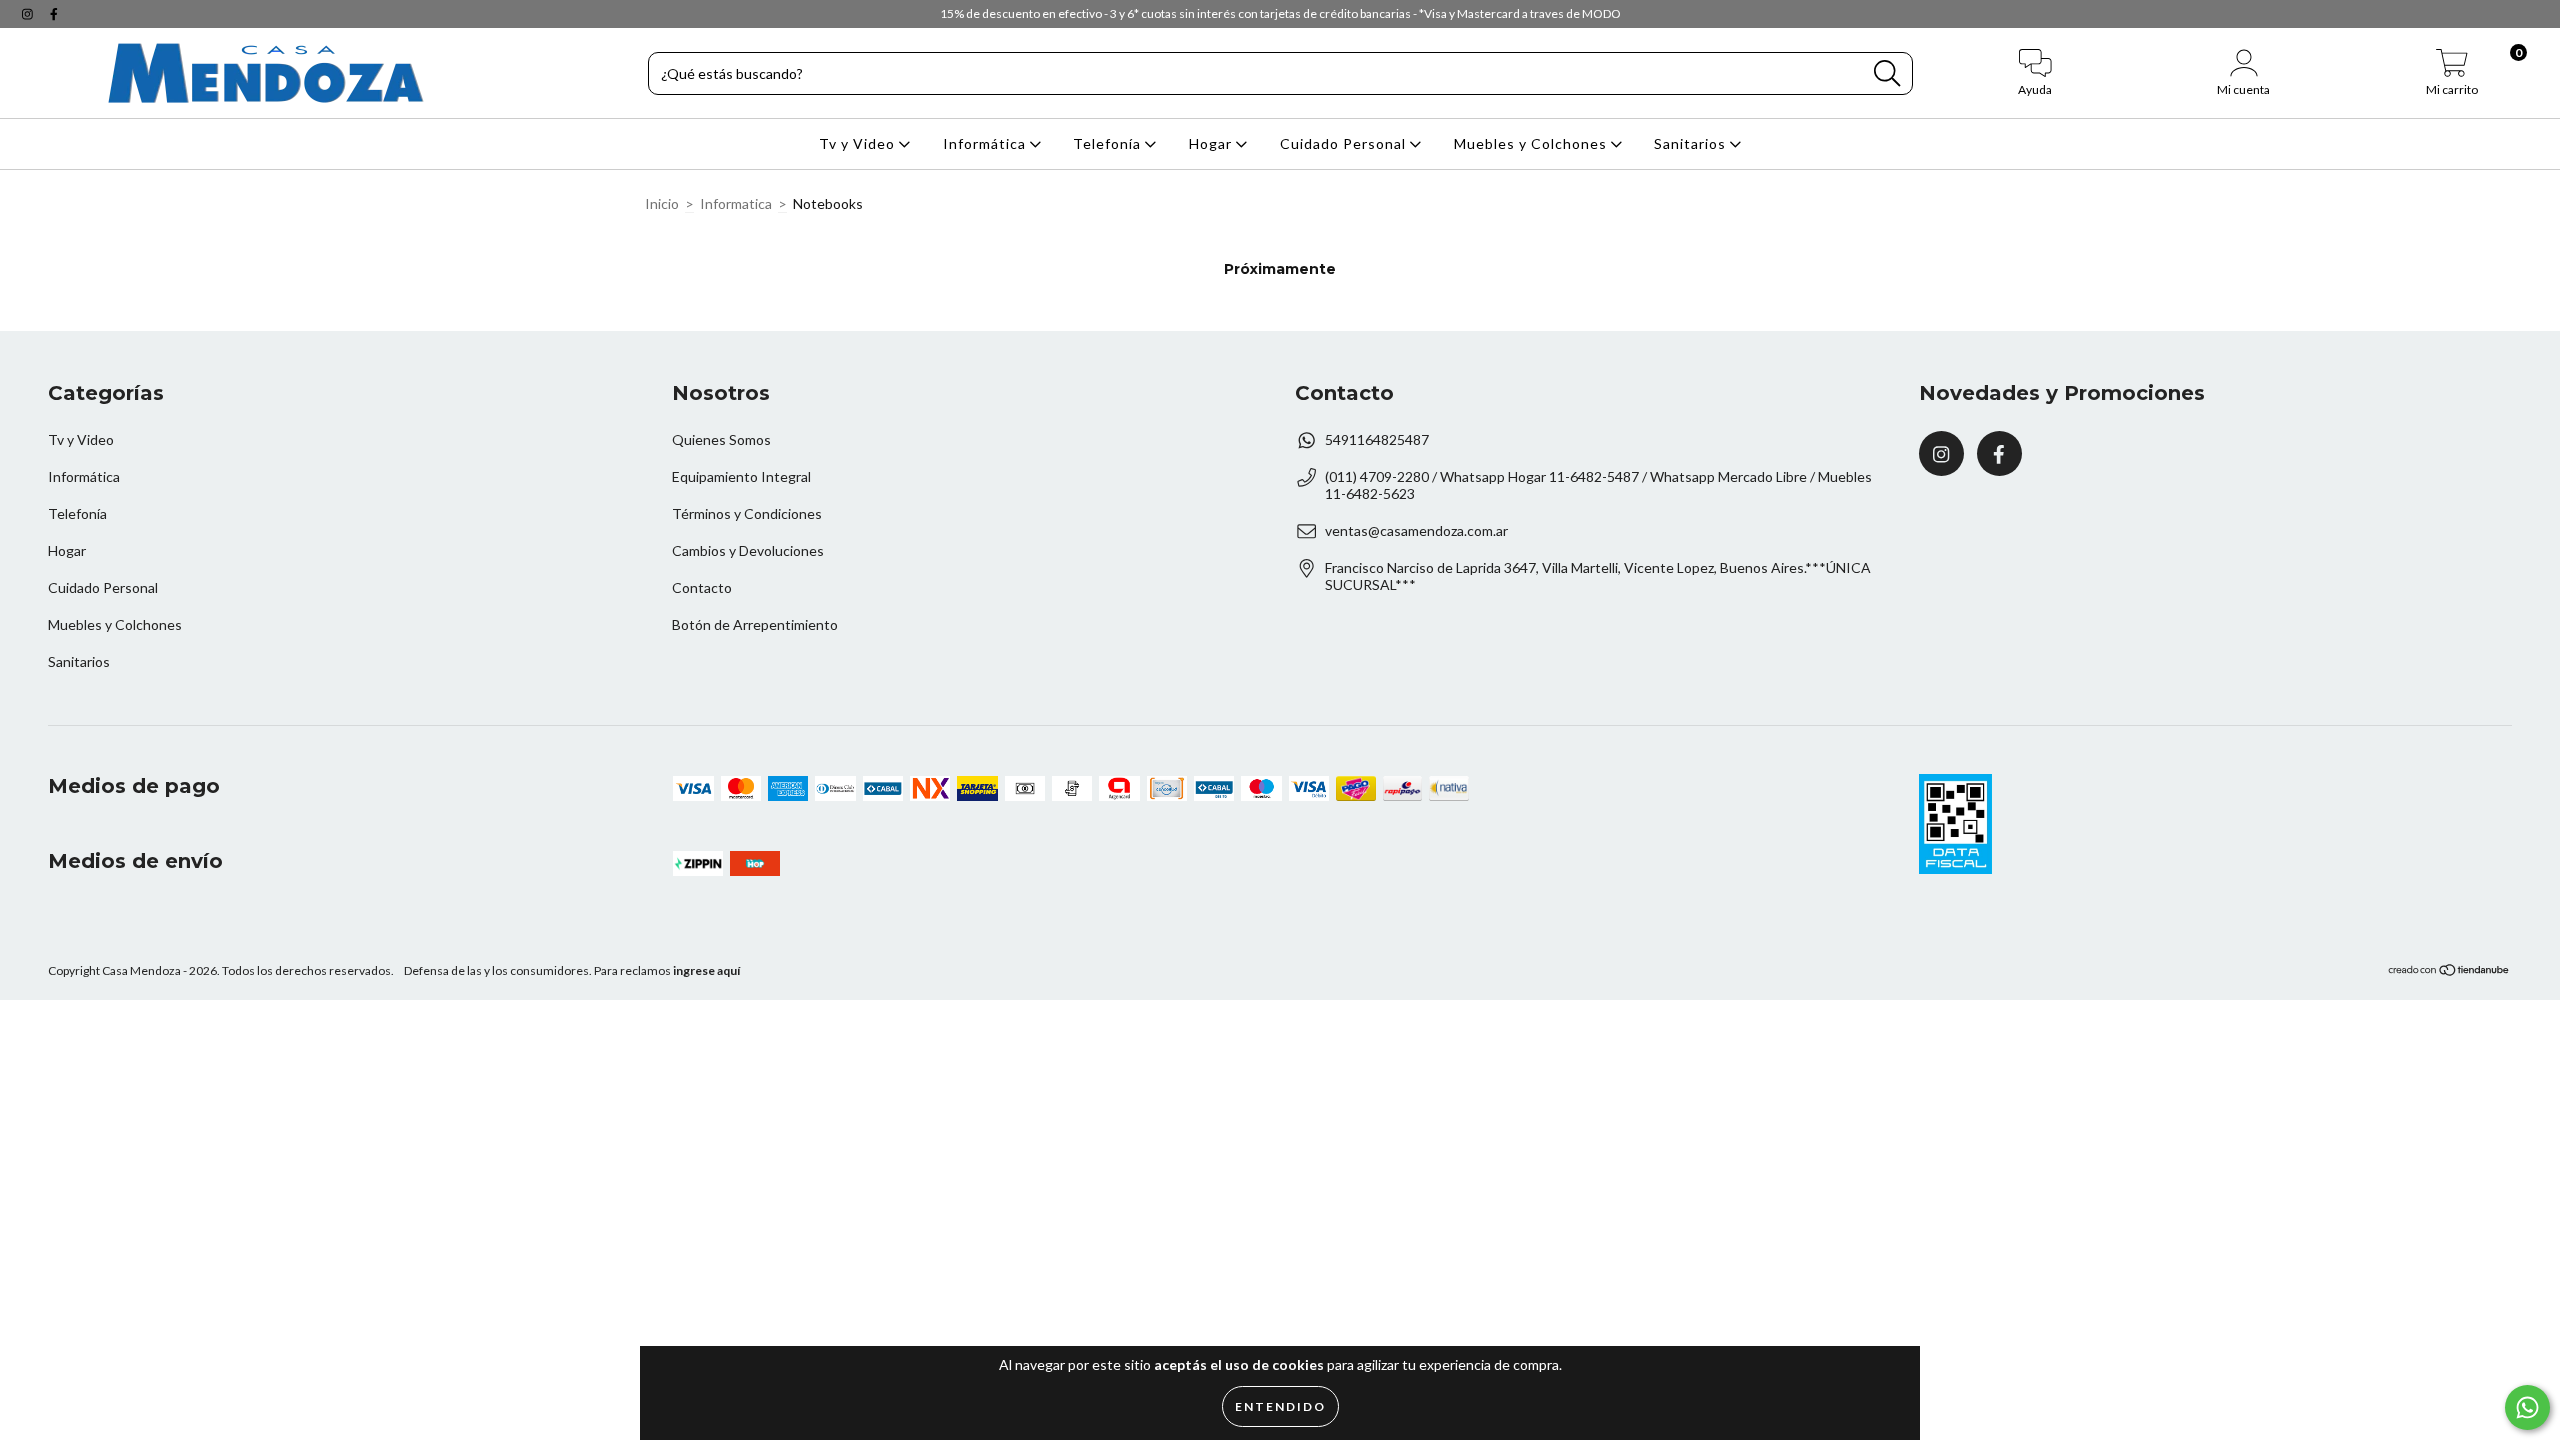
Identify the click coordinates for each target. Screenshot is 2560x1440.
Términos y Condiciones (747, 513)
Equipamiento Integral (741, 476)
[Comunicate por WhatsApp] (2527, 1407)
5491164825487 (1377, 439)
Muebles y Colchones (1532, 143)
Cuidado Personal (1345, 143)
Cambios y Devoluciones (748, 550)
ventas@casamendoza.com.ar (1416, 530)
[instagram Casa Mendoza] (29, 13)
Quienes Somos (721, 439)
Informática (986, 143)
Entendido (1280, 1406)
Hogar (1212, 143)
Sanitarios (1692, 143)
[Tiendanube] (2449, 972)
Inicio (662, 203)
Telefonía (1109, 143)
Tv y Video (859, 143)
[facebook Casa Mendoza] (54, 13)
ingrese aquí (706, 970)
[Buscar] (1887, 73)
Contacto (702, 587)
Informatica (736, 203)
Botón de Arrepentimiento (755, 624)
